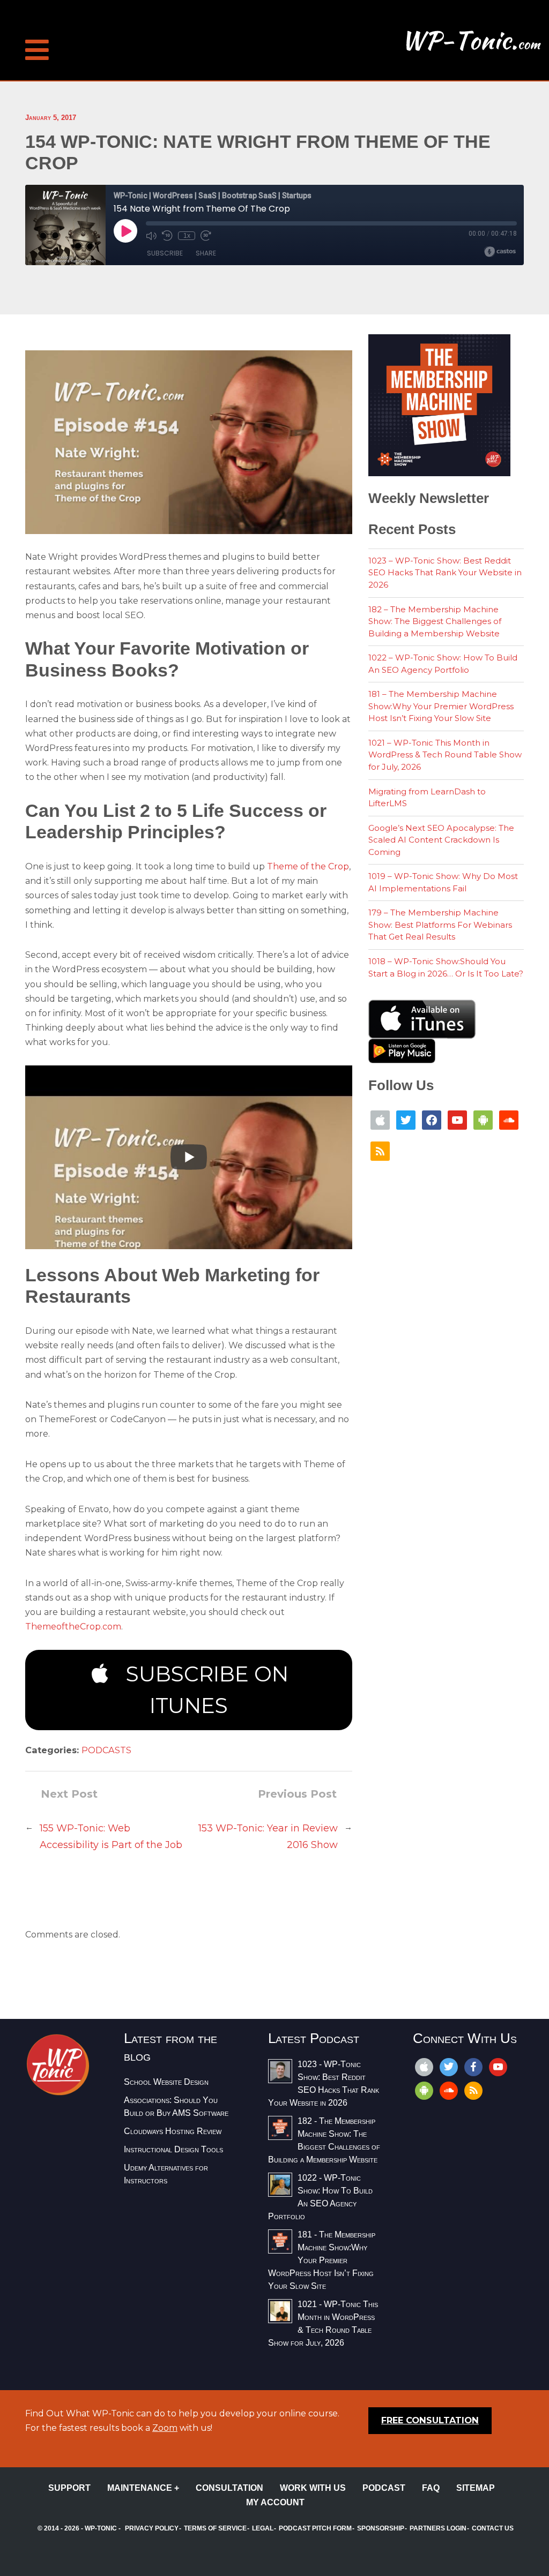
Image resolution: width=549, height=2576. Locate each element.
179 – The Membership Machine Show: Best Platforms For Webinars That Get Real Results (440, 925)
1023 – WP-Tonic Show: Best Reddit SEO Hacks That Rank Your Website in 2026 (445, 573)
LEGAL (263, 2528)
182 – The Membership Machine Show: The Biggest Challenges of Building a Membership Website (435, 621)
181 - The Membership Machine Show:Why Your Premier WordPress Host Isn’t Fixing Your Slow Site (322, 2260)
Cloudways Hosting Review (173, 2131)
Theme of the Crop (308, 866)
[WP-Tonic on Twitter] (406, 1119)
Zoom (165, 2428)
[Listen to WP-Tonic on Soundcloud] (509, 1119)
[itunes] (424, 2066)
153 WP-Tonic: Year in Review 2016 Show (268, 1837)
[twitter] (449, 2066)
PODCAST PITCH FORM (315, 2528)
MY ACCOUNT (275, 2502)
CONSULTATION (229, 2488)
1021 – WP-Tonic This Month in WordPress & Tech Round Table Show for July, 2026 (445, 755)
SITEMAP (476, 2488)
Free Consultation (430, 2420)
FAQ (431, 2488)
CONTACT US (493, 2528)
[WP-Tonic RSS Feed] (380, 1150)
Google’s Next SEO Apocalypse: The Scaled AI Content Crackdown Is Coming (441, 840)
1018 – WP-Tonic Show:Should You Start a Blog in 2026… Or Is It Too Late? (446, 967)
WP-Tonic (101, 2528)
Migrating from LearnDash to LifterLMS (427, 798)
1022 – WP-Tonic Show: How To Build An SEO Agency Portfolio (443, 664)
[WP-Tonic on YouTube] (457, 1119)
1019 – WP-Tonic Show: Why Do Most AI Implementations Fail (443, 882)
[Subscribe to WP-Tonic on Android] (483, 1119)
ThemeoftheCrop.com (73, 1627)
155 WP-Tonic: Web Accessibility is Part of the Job (111, 1837)
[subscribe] (424, 2090)
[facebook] (473, 2066)
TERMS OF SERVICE (215, 2528)
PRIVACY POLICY (152, 2528)
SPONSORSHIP (381, 2528)
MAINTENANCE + (143, 2488)
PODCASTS (106, 1750)
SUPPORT (69, 2488)
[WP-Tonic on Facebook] (432, 1119)
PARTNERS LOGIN (438, 2528)
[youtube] (498, 2066)
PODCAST (384, 2488)
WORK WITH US (313, 2488)
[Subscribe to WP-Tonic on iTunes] (380, 1119)
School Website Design (166, 2082)
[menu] (37, 32)
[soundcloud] (449, 2090)
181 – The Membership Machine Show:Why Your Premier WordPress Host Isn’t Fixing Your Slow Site (441, 706)
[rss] (473, 2090)
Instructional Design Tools (173, 2149)
